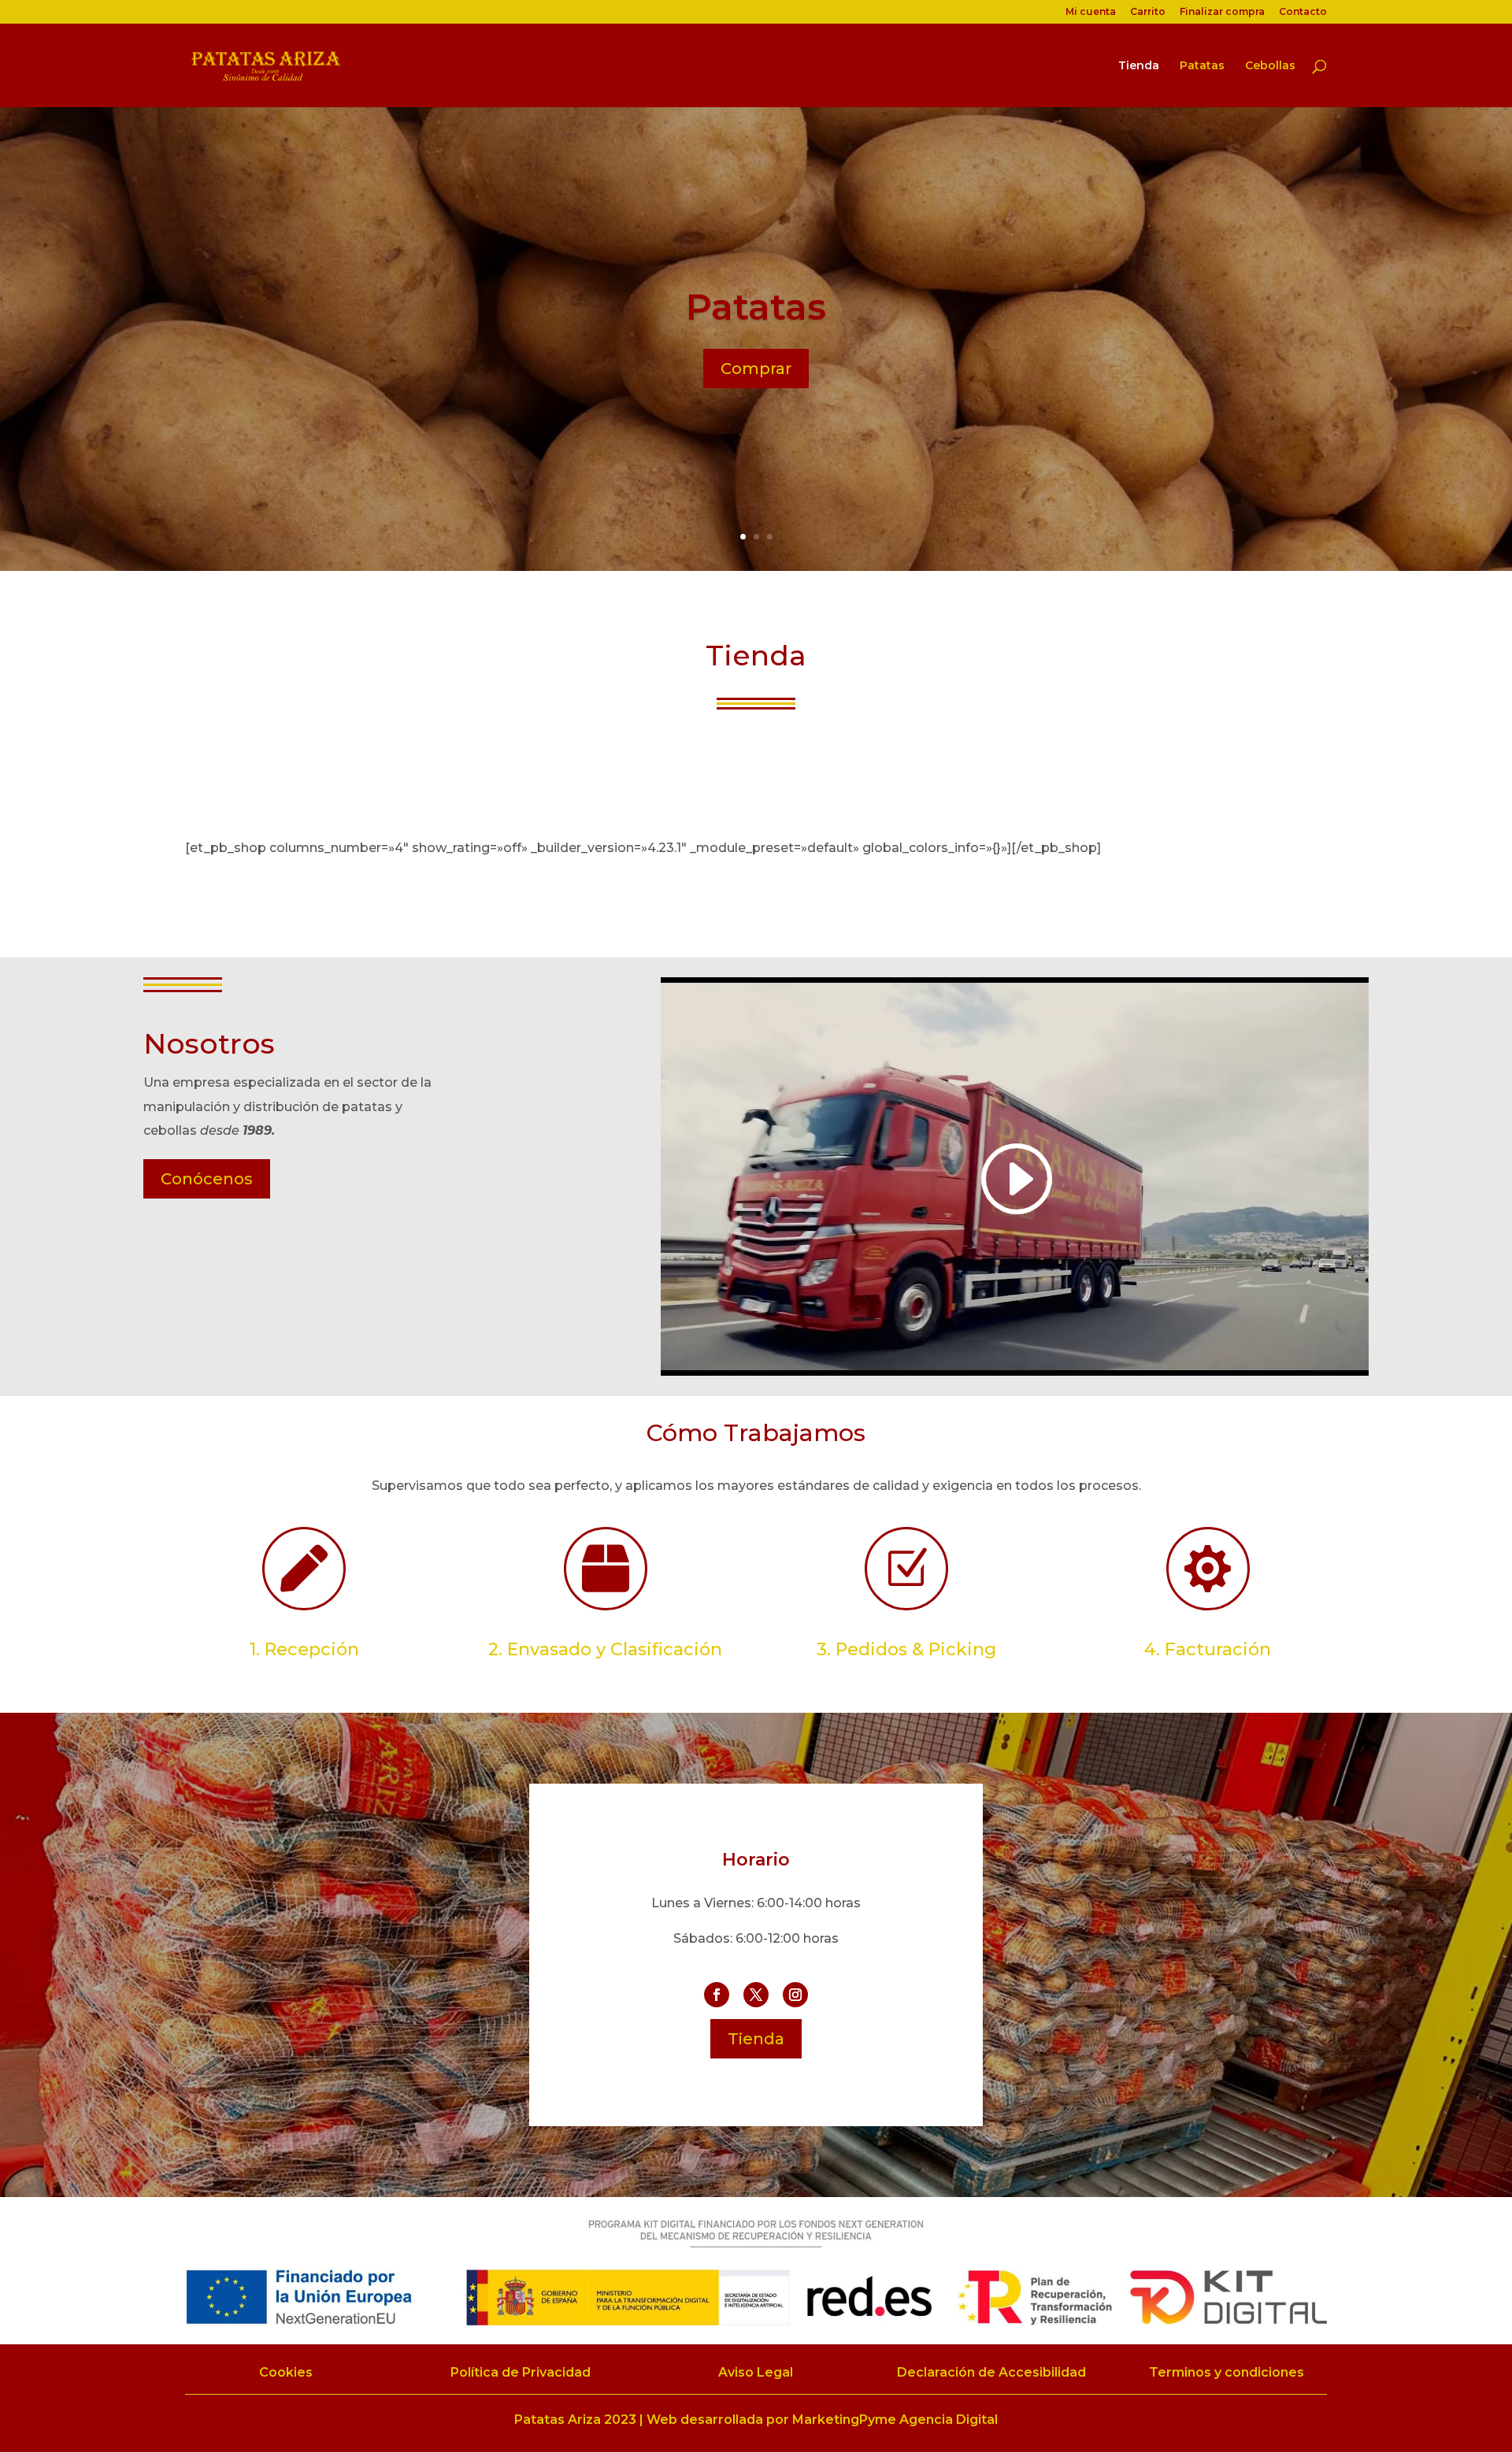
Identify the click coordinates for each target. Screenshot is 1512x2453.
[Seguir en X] (756, 1995)
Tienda (1139, 66)
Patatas (1202, 66)
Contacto (1303, 12)
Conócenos (207, 1179)
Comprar (756, 369)
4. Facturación (1208, 1649)
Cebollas (1270, 66)
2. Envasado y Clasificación (605, 1649)
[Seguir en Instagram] (795, 1995)
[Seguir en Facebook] (717, 1995)
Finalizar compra (1222, 12)
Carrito (1148, 12)
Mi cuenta (1091, 12)
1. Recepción (304, 1649)
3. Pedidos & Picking (906, 1649)
